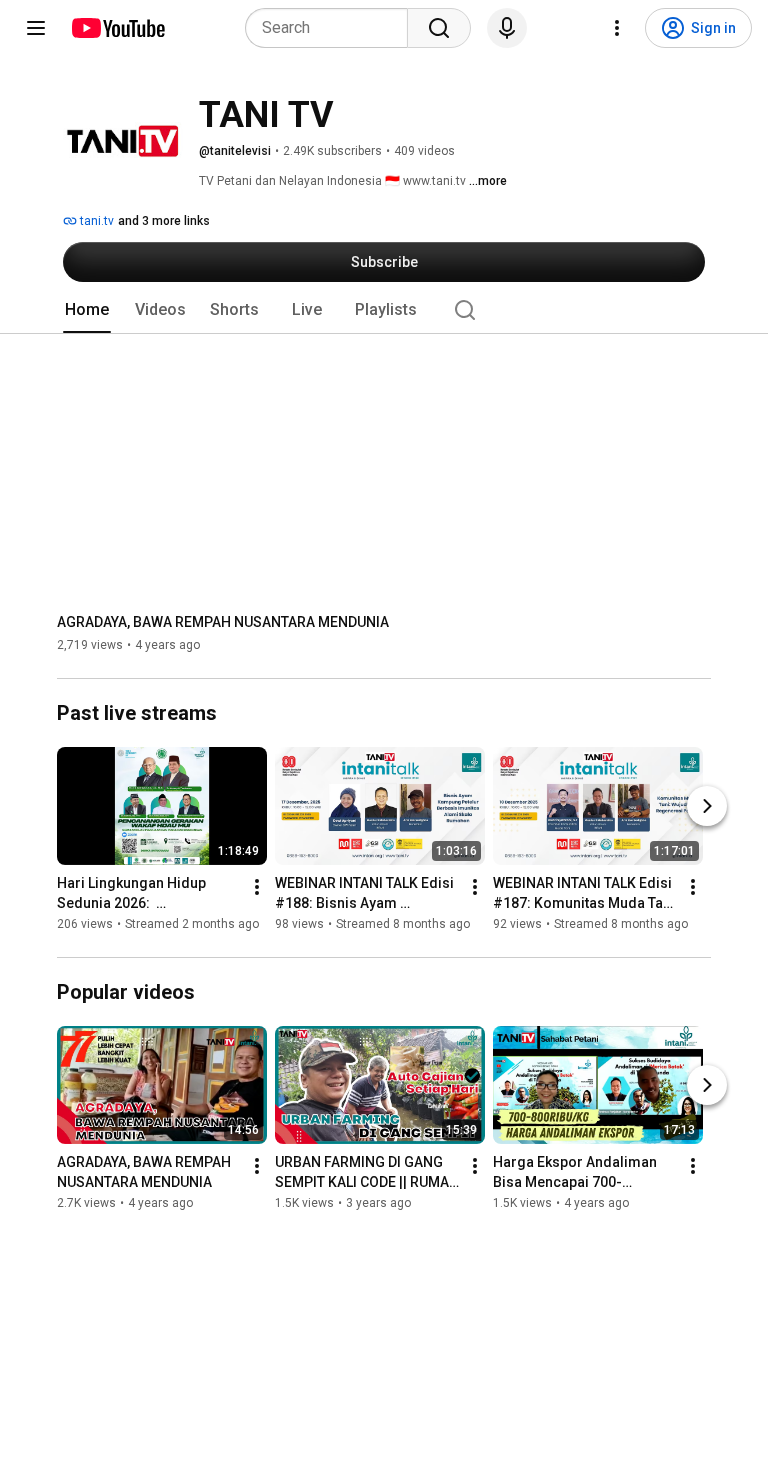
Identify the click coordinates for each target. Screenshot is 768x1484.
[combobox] (332, 28)
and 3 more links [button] (164, 221)
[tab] (87, 310)
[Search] (439, 28)
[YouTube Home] (117, 28)
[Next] (707, 806)
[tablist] (384, 310)
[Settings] (617, 28)
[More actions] (257, 887)
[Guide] (36, 28)
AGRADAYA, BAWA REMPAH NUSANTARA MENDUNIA (223, 622)
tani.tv (95, 221)
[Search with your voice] (507, 28)
